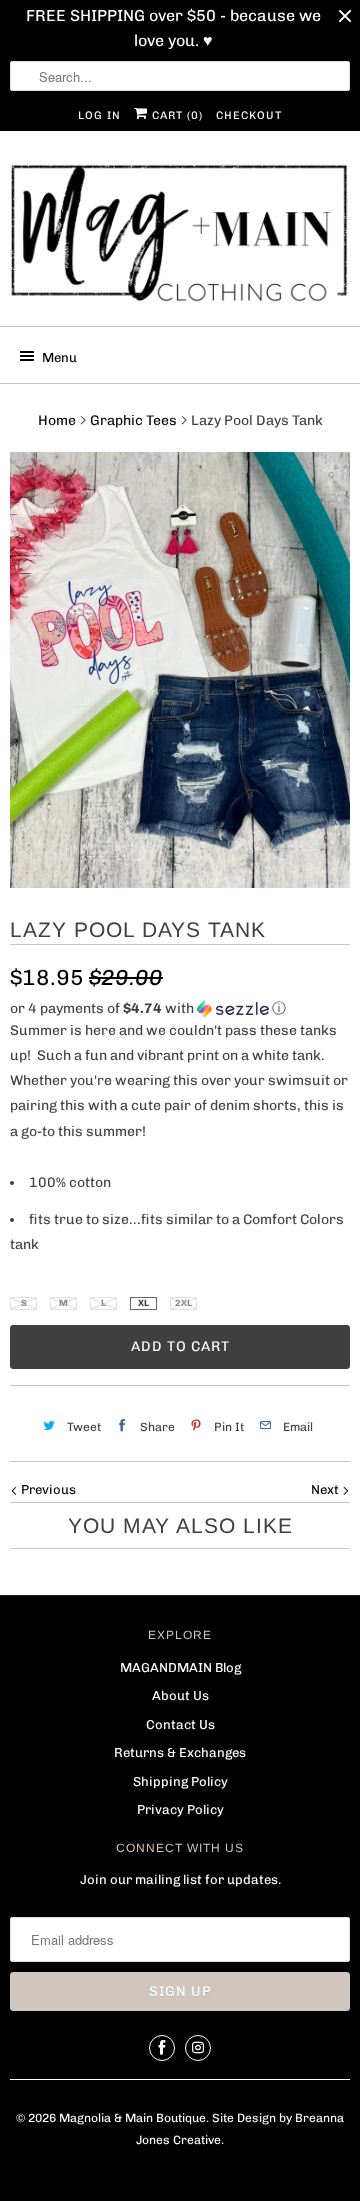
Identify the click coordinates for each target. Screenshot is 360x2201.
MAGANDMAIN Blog (180, 1667)
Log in (99, 115)
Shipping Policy (180, 1781)
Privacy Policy (180, 1809)
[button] (180, 1009)
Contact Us (180, 1724)
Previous (47, 1489)
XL (143, 1303)
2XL (183, 1303)
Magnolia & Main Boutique (132, 2118)
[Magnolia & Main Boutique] (180, 236)
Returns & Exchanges (180, 1752)
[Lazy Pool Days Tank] (180, 670)
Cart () (175, 115)
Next (326, 1489)
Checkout (249, 115)
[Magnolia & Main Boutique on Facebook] (162, 2048)
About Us (180, 1695)
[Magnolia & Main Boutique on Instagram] (198, 2048)
